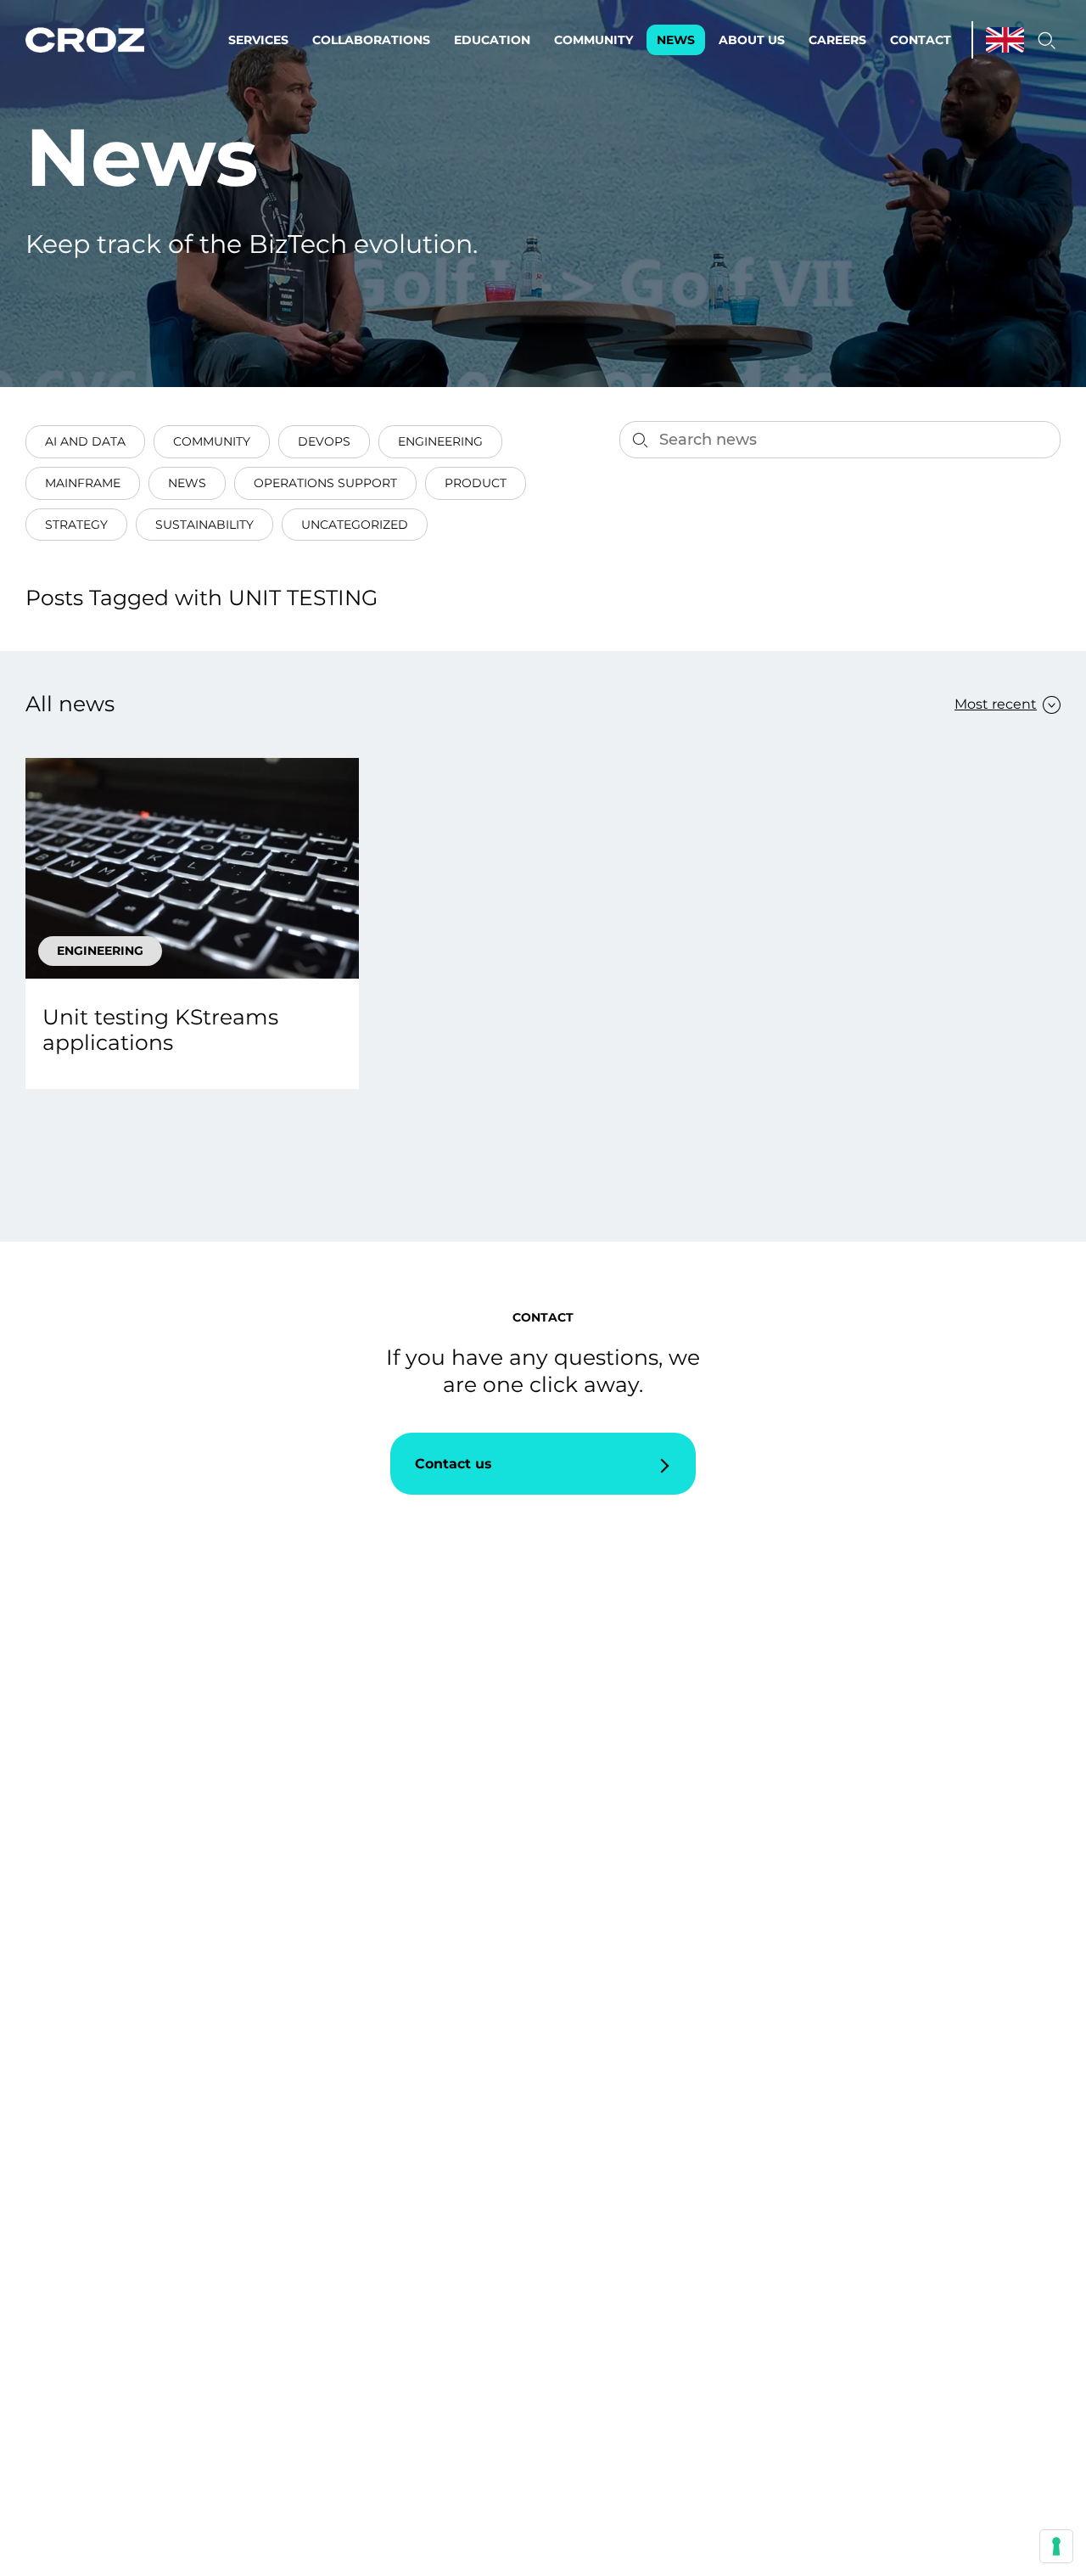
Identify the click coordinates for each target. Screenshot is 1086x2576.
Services (258, 40)
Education (492, 40)
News (676, 40)
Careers (837, 40)
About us (752, 40)
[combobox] (999, 704)
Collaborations (371, 40)
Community (593, 40)
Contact (921, 40)
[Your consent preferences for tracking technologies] (1056, 2546)
